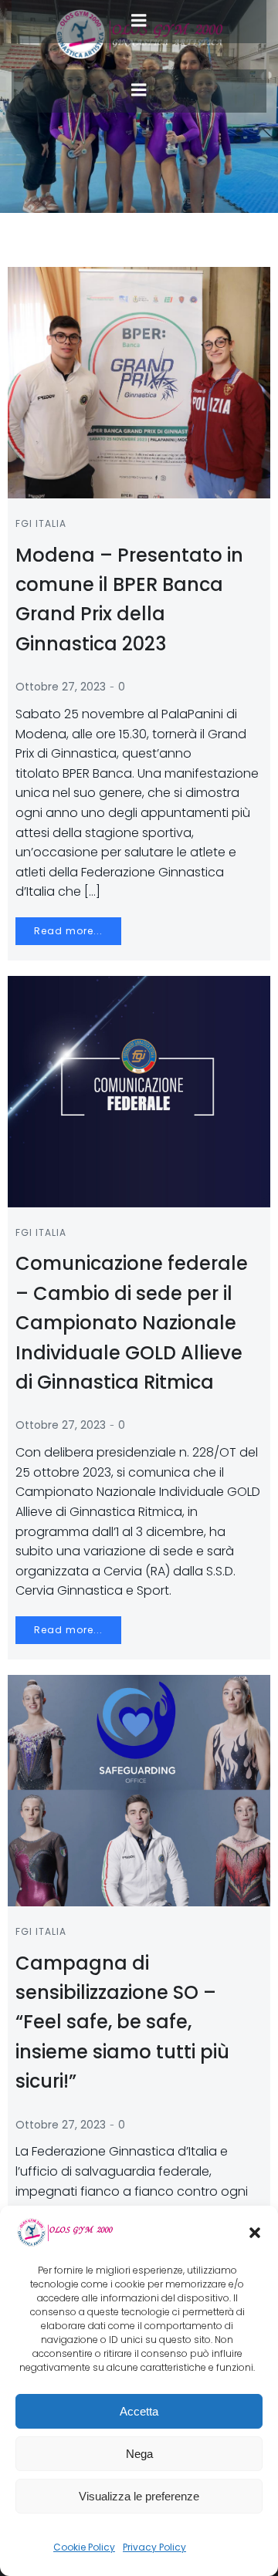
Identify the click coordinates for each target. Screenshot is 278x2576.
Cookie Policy (84, 2547)
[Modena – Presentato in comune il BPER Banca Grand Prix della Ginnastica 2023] (139, 382)
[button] (255, 2233)
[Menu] (139, 90)
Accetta (139, 2411)
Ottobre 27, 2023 (61, 687)
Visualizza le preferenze (139, 2496)
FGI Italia (41, 523)
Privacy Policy (154, 2547)
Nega (139, 2454)
